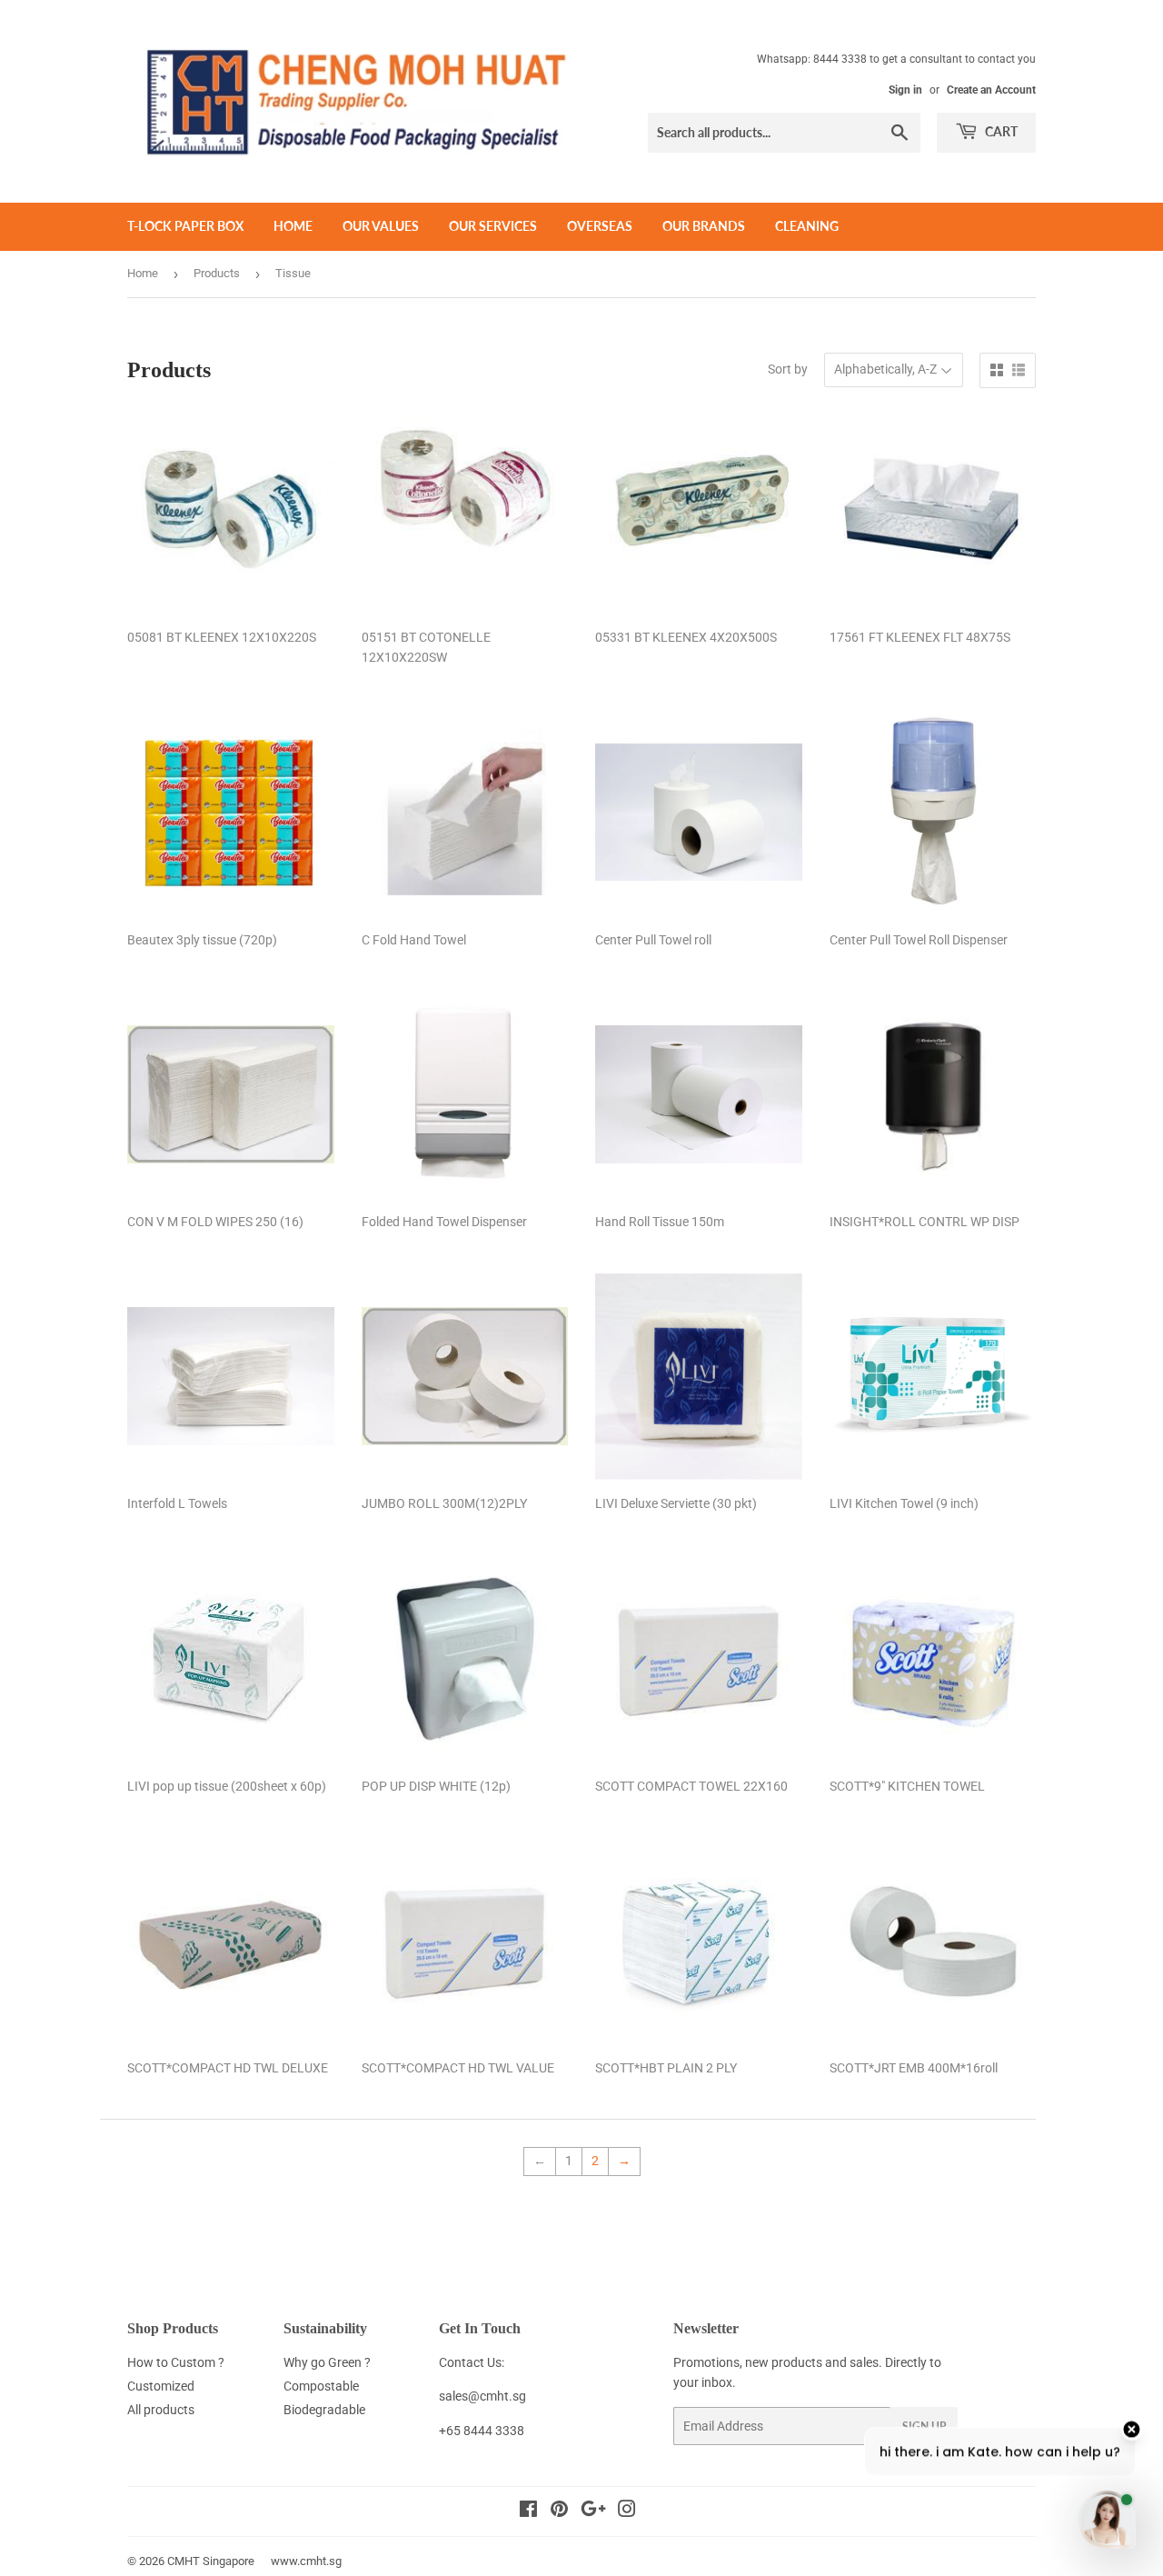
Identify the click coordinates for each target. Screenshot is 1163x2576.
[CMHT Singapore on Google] (593, 2511)
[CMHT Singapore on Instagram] (627, 2511)
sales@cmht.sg (482, 2396)
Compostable (321, 2386)
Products (217, 273)
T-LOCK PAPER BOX (185, 226)
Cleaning (807, 226)
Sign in (905, 90)
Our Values (381, 226)
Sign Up (924, 2426)
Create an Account (991, 90)
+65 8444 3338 (482, 2431)
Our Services (493, 226)
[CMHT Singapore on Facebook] (528, 2511)
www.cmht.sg (306, 2561)
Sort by (788, 369)
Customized (161, 2386)
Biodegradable (324, 2410)
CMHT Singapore (211, 2561)
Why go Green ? (327, 2362)
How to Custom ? (176, 2362)
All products (161, 2410)
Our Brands (704, 226)
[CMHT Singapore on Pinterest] (559, 2511)
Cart (1000, 131)
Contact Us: (472, 2362)
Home (293, 226)
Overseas (600, 226)
